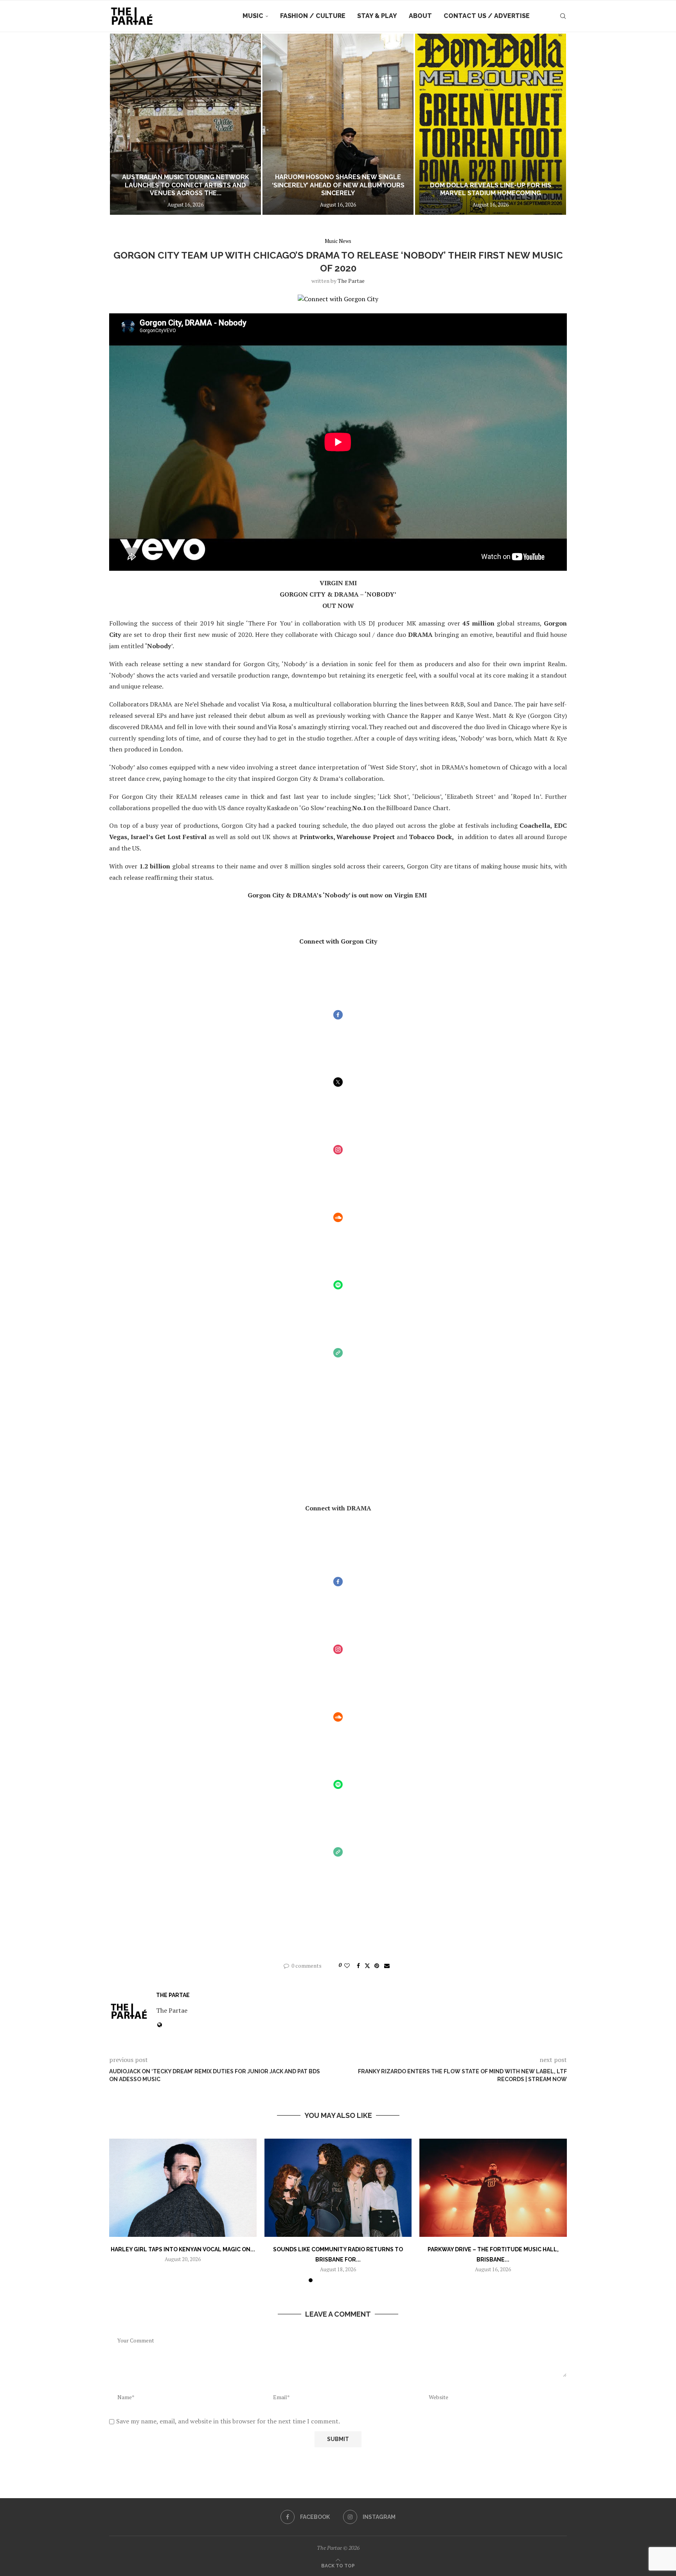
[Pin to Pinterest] (377, 1966)
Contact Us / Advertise (487, 16)
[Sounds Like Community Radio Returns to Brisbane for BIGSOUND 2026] (338, 2188)
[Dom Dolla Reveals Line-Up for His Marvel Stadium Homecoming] (338, 124)
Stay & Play (377, 16)
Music (253, 16)
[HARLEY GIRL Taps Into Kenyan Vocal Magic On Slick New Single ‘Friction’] (183, 2188)
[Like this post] (347, 1966)
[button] (124, 124)
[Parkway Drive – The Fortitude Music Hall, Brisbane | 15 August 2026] (493, 2188)
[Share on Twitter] (367, 1966)
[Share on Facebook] (358, 1966)
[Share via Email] (387, 1966)
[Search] (563, 16)
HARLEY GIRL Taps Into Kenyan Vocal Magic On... (183, 2249)
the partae (351, 281)
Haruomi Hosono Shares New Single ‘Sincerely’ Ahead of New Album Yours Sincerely (186, 185)
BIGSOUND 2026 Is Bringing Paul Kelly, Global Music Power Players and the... (491, 185)
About (420, 16)
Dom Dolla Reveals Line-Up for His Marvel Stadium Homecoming (338, 189)
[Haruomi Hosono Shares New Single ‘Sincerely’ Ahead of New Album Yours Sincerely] (185, 124)
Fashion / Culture (313, 16)
